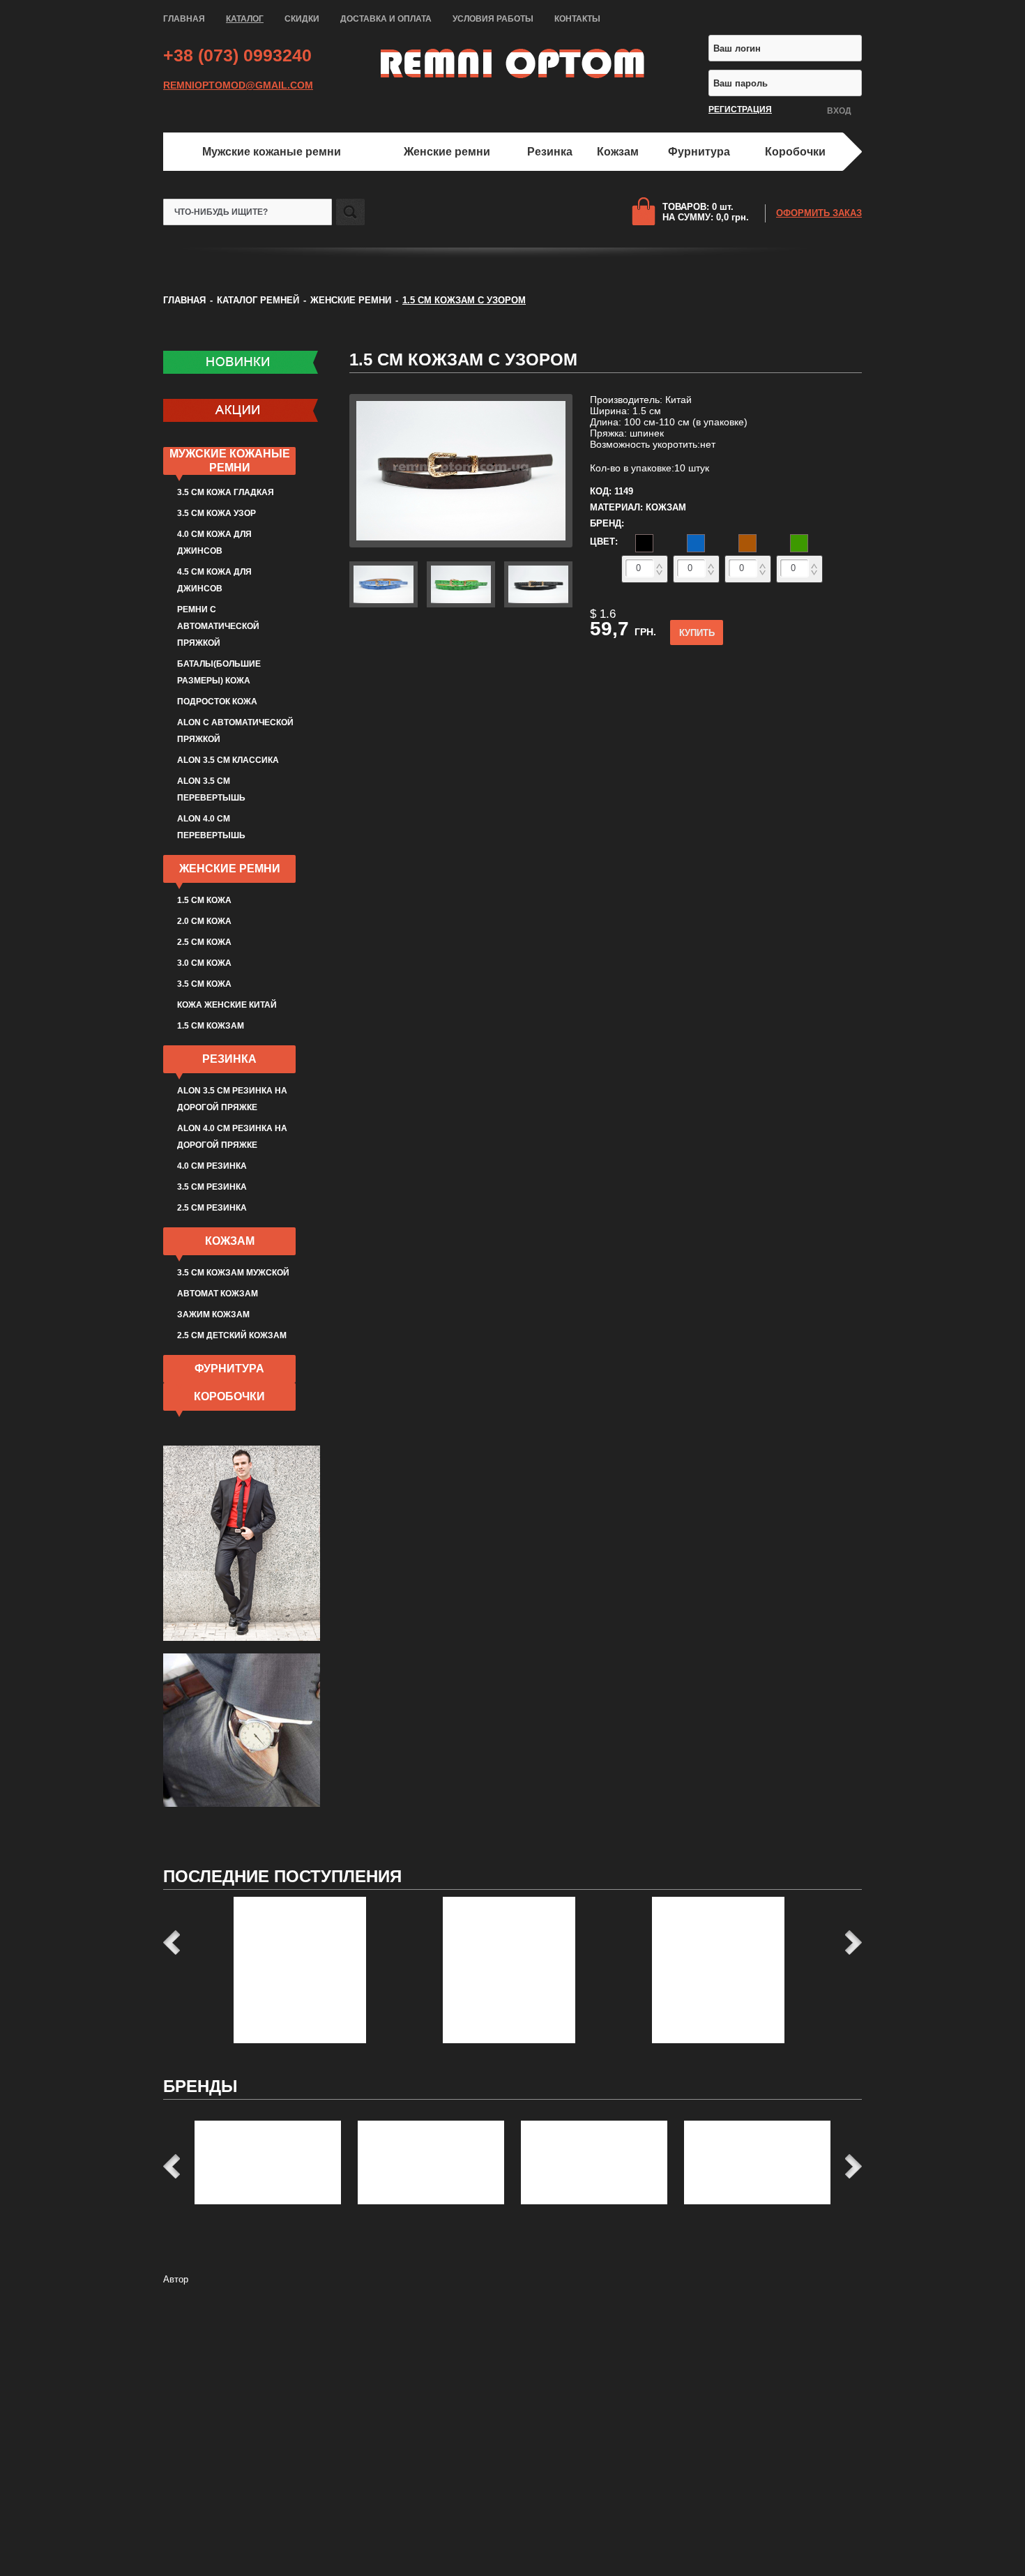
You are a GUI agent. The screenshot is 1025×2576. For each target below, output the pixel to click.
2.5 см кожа (204, 942)
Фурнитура (699, 152)
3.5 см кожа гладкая (226, 492)
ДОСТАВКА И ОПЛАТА (386, 19)
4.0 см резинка (212, 1166)
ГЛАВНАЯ (184, 19)
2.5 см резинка (212, 1208)
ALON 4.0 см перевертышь (211, 827)
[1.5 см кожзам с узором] (461, 544)
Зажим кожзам (213, 1314)
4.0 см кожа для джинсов (214, 543)
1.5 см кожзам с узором (463, 359)
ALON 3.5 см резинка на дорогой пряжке (232, 1099)
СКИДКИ (302, 19)
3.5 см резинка (212, 1187)
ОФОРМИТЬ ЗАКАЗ (819, 213)
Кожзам (618, 152)
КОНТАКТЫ (577, 19)
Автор (176, 2279)
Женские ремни (447, 152)
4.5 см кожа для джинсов (214, 580)
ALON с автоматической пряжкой (235, 731)
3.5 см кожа (204, 984)
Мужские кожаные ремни (272, 152)
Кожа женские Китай (227, 1005)
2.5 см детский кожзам (232, 1335)
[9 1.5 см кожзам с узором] (384, 604)
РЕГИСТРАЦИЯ (740, 109)
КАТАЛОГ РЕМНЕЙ (258, 300)
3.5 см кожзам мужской (233, 1273)
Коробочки (795, 152)
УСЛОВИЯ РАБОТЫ (493, 19)
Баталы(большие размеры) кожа (219, 672)
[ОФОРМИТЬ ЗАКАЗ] (647, 211)
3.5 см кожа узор (217, 513)
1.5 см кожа (204, 900)
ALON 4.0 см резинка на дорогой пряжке (232, 1137)
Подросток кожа (217, 702)
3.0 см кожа (204, 963)
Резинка (550, 152)
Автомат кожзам (218, 1294)
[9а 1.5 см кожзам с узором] (461, 604)
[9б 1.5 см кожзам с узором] (538, 604)
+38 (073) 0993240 (237, 55)
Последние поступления (282, 1876)
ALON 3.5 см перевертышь (211, 789)
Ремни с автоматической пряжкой (218, 626)
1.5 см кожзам (211, 1026)
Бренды (200, 2086)
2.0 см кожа (204, 921)
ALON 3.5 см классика (228, 760)
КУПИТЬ (697, 633)
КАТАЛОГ (245, 19)
